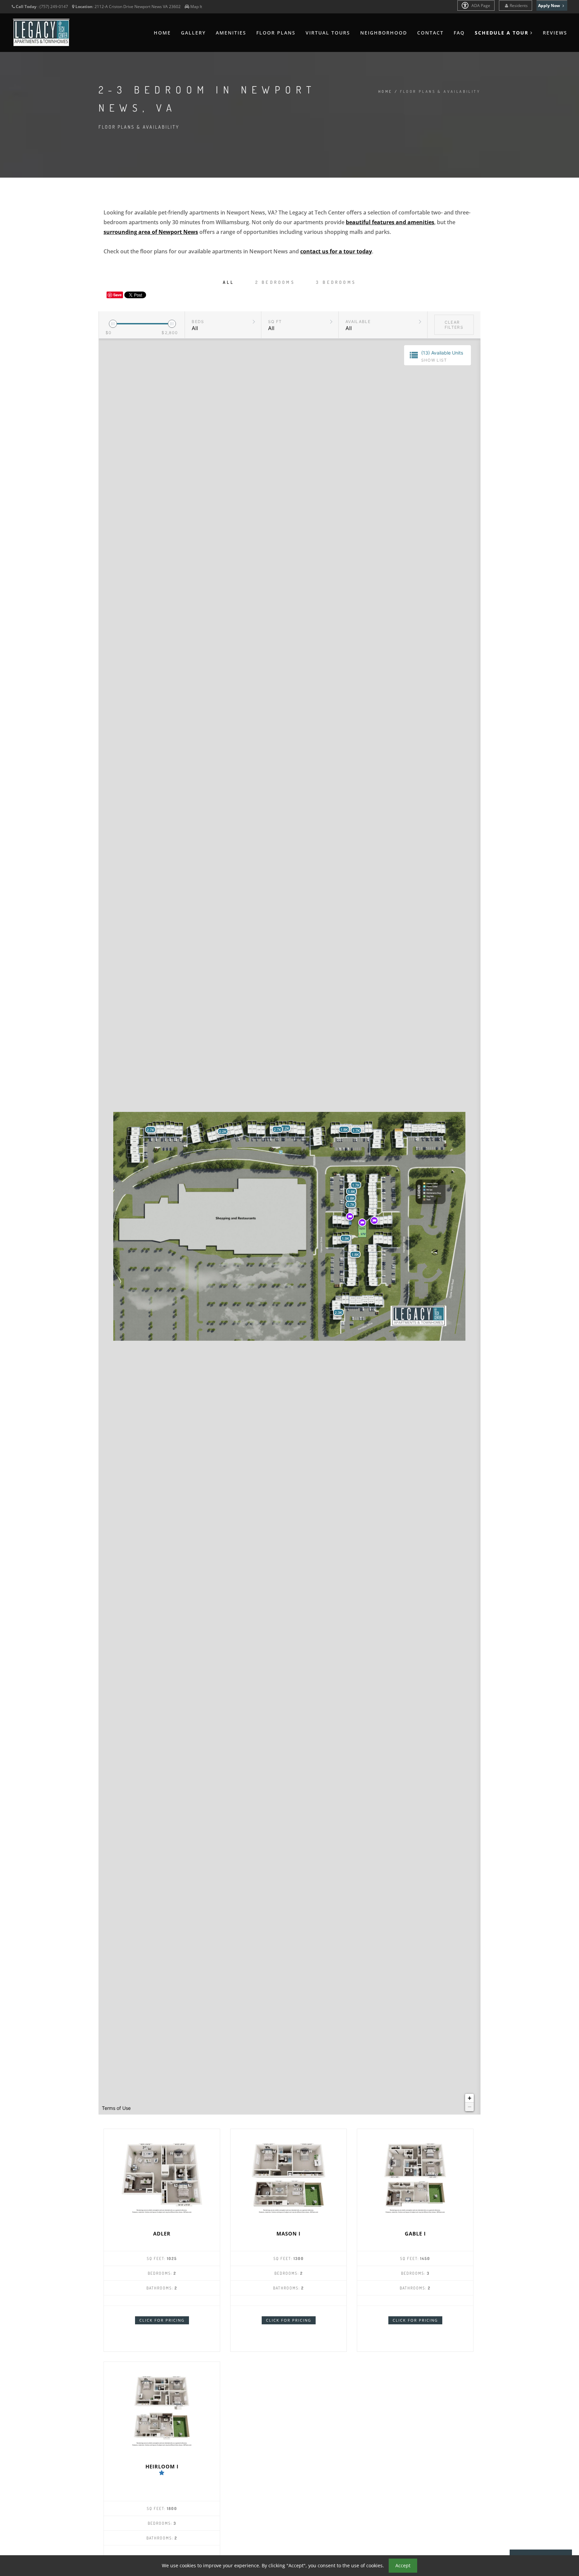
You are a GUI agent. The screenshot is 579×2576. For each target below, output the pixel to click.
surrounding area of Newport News (151, 232)
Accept (403, 2565)
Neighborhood (384, 33)
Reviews (555, 33)
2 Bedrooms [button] (275, 282)
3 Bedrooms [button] (336, 282)
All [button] (229, 282)
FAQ (459, 33)
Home (162, 33)
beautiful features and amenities (390, 222)
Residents (519, 6)
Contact (430, 33)
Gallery (193, 33)
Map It (196, 7)
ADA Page (480, 6)
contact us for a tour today (336, 251)
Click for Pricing (162, 2320)
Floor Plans (276, 33)
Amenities (231, 33)
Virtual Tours (328, 33)
